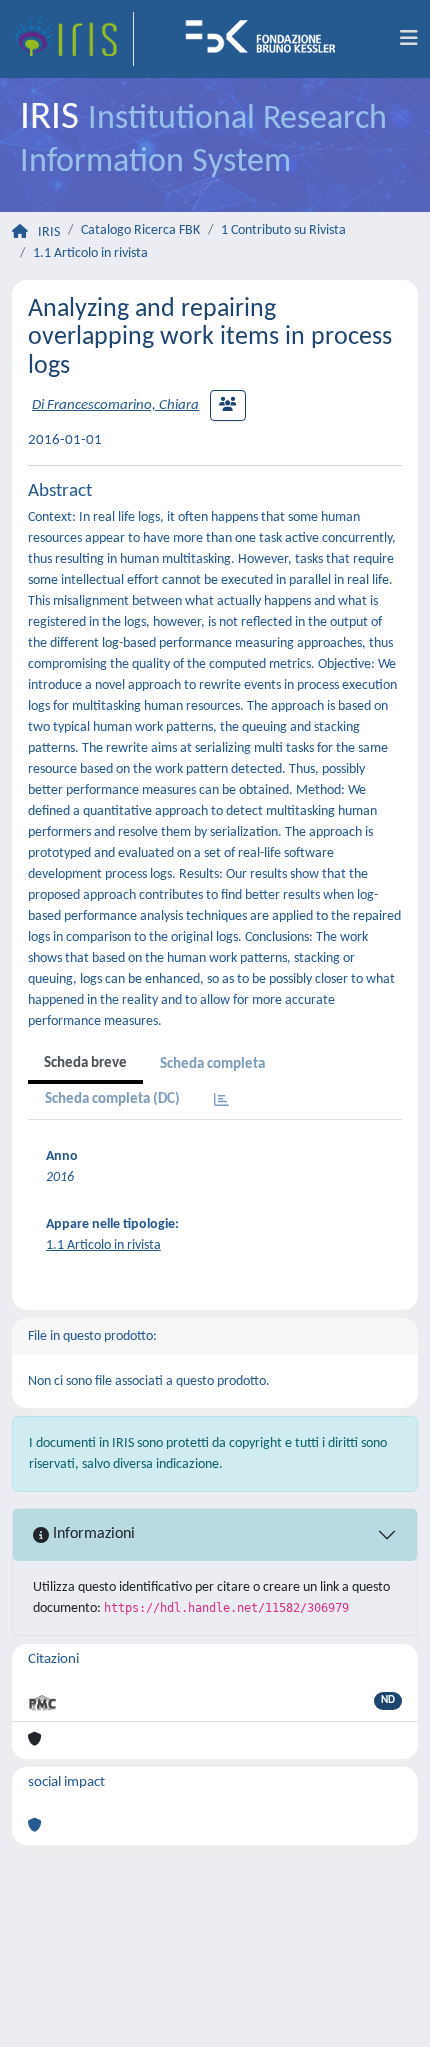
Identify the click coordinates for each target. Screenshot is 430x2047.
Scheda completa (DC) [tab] (112, 1099)
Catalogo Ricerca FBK (140, 230)
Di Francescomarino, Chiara (115, 405)
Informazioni (92, 1534)
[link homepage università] (267, 39)
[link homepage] (73, 39)
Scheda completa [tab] (212, 1064)
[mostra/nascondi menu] (409, 39)
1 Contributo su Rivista (283, 230)
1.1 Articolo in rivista (90, 253)
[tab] (221, 1101)
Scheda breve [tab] (85, 1063)
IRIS (49, 232)
